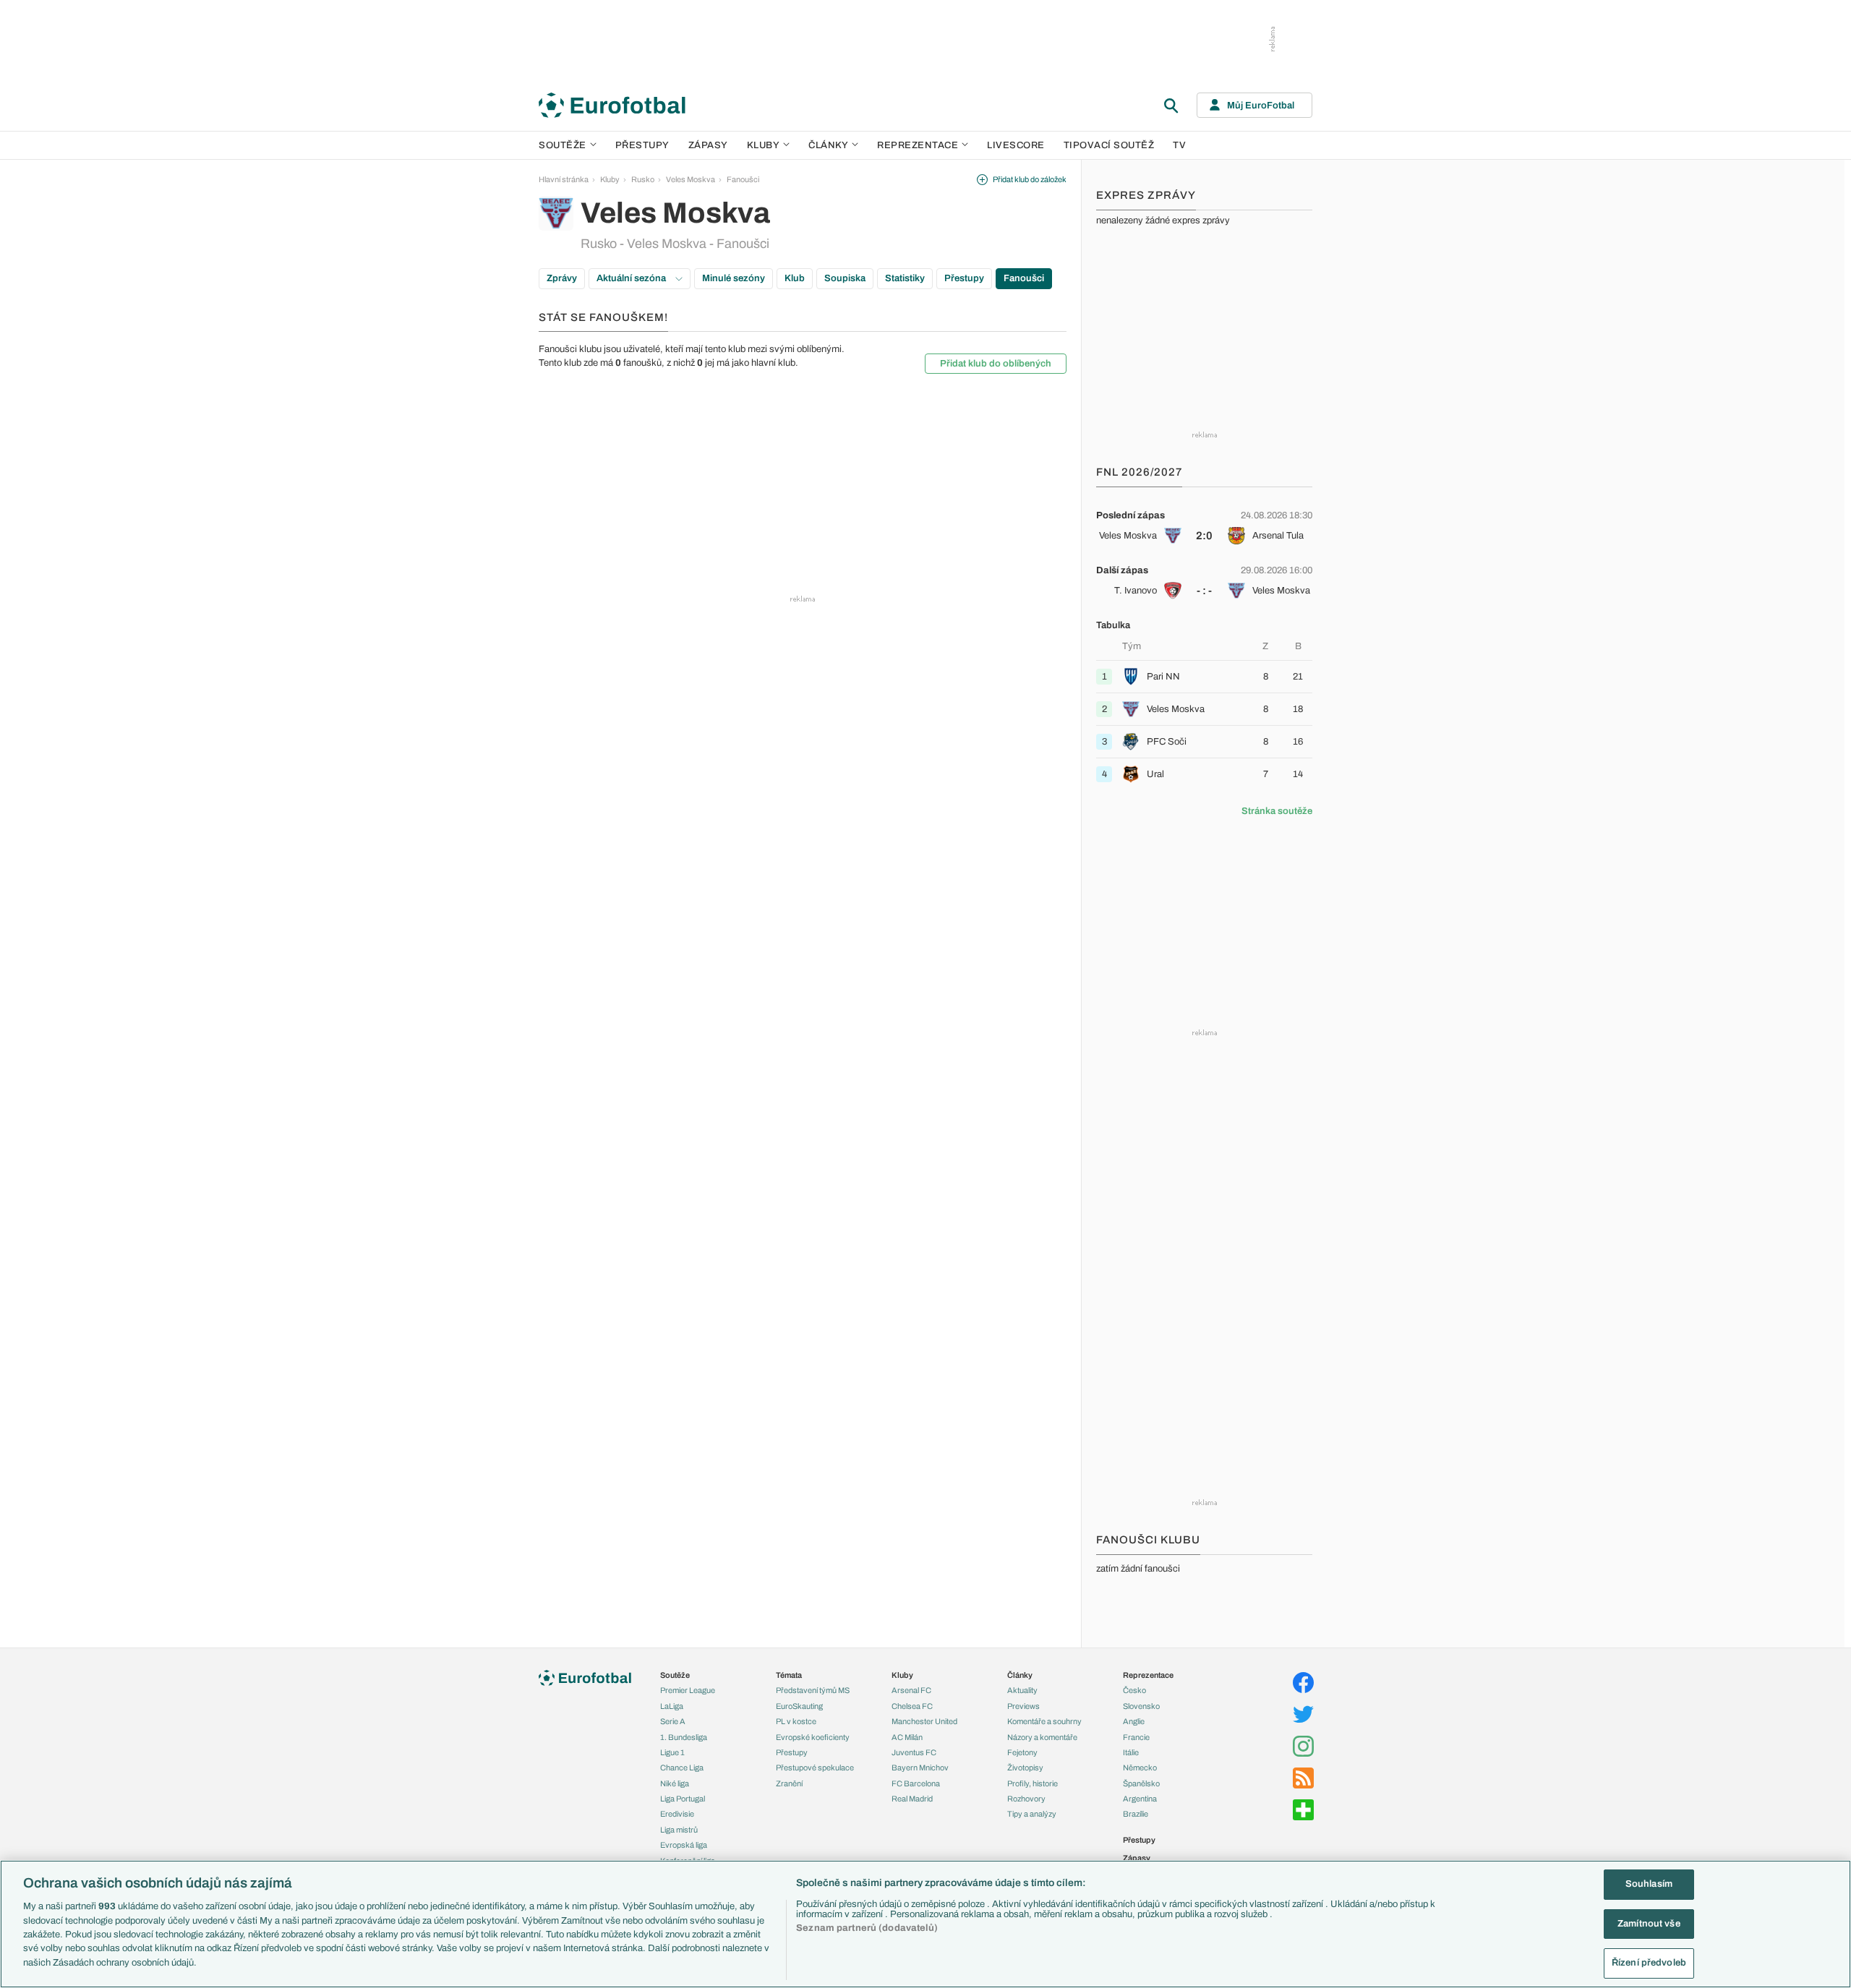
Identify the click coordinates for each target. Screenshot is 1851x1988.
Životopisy (1025, 1768)
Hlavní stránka (564, 179)
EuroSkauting (799, 1706)
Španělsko (1141, 1783)
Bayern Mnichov (920, 1768)
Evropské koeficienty (813, 1737)
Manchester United (924, 1721)
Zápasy (708, 145)
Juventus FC (914, 1752)
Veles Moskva (691, 179)
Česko (1134, 1690)
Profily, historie (1033, 1783)
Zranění (789, 1783)
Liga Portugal (683, 1799)
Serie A (673, 1721)
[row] (1204, 526)
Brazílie (1136, 1814)
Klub (795, 278)
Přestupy (642, 145)
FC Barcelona (916, 1783)
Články (1020, 1675)
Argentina (1140, 1799)
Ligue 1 (672, 1752)
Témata (789, 1675)
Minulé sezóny (734, 278)
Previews (1023, 1706)
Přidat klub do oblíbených (996, 364)
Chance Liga (682, 1768)
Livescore (1016, 145)
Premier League (688, 1690)
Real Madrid (912, 1799)
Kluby (764, 145)
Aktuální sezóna (632, 278)
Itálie (1131, 1752)
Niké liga (675, 1783)
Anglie (1134, 1721)
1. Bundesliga (684, 1737)
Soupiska (845, 278)
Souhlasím (1649, 1884)
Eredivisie (677, 1814)
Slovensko (1141, 1706)
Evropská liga (684, 1845)
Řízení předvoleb (1649, 1963)
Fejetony (1022, 1752)
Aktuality (1022, 1690)
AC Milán (907, 1737)
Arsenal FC (911, 1690)
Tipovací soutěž (1109, 145)
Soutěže (563, 145)
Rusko (643, 179)
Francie (1136, 1737)
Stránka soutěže (1277, 811)
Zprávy (562, 278)
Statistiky (905, 278)
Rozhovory (1026, 1799)
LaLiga (672, 1706)
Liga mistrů (679, 1830)
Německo (1140, 1768)
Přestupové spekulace (815, 1768)
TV (1179, 145)
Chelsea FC (912, 1706)
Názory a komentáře (1042, 1737)
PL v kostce (796, 1721)
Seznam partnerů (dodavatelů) (867, 1928)
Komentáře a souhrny (1044, 1721)
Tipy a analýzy (1032, 1814)
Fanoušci (743, 179)
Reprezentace (918, 145)
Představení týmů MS (813, 1690)
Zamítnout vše (1649, 1924)
